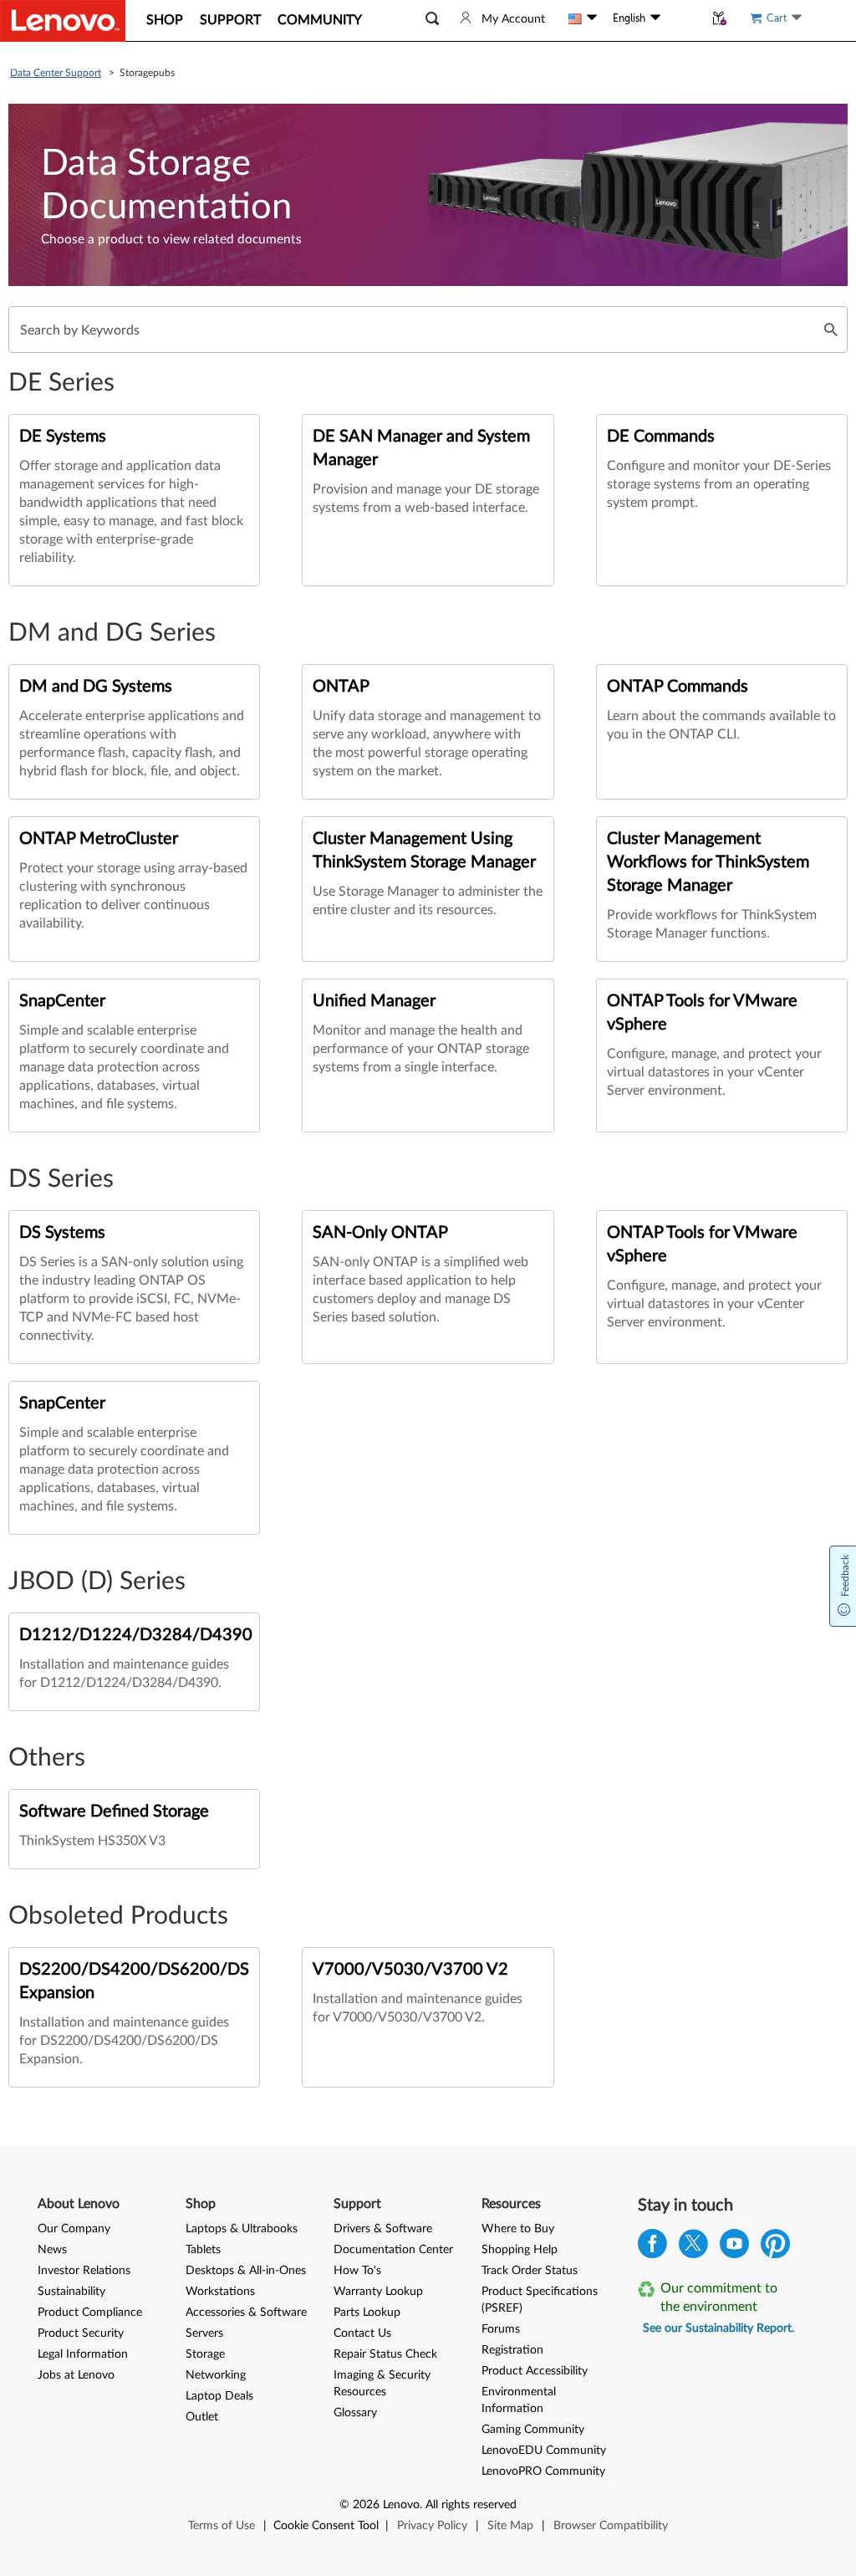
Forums (501, 2329)
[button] (432, 19)
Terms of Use (222, 2526)
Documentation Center (393, 2250)
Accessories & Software (246, 2313)
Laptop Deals (219, 2396)
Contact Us (362, 2333)
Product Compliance (90, 2313)
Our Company (74, 2229)
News (52, 2250)
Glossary (355, 2413)
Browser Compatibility (611, 2526)
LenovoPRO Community (543, 2471)
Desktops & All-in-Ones (246, 2271)
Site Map (510, 2526)
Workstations (220, 2292)
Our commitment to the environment (719, 2297)
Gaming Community (533, 2430)
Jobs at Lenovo (76, 2375)
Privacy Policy (432, 2526)
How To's (357, 2271)
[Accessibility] (682, 18)
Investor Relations (84, 2271)
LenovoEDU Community (544, 2451)
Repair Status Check (385, 2354)
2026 (366, 2505)
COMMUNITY (320, 20)
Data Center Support (56, 73)
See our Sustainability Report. (718, 2328)
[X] (693, 2248)
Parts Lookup (367, 2313)
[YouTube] (734, 2248)
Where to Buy (518, 2229)
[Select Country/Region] (583, 18)
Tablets (203, 2250)
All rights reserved (471, 2505)
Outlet (202, 2417)
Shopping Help (520, 2250)
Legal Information (83, 2354)
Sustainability (71, 2292)
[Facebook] (652, 2248)
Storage (205, 2354)
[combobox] (428, 330)
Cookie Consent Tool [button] (326, 2526)
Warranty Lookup (378, 2292)
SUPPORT (230, 20)
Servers (204, 2333)
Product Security (81, 2333)
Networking (216, 2375)
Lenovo (401, 2505)
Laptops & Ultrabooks (242, 2229)
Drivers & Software (383, 2229)
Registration (512, 2350)
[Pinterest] (775, 2248)
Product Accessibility (535, 2371)
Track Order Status (530, 2271)
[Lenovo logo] (63, 21)
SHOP (165, 20)
